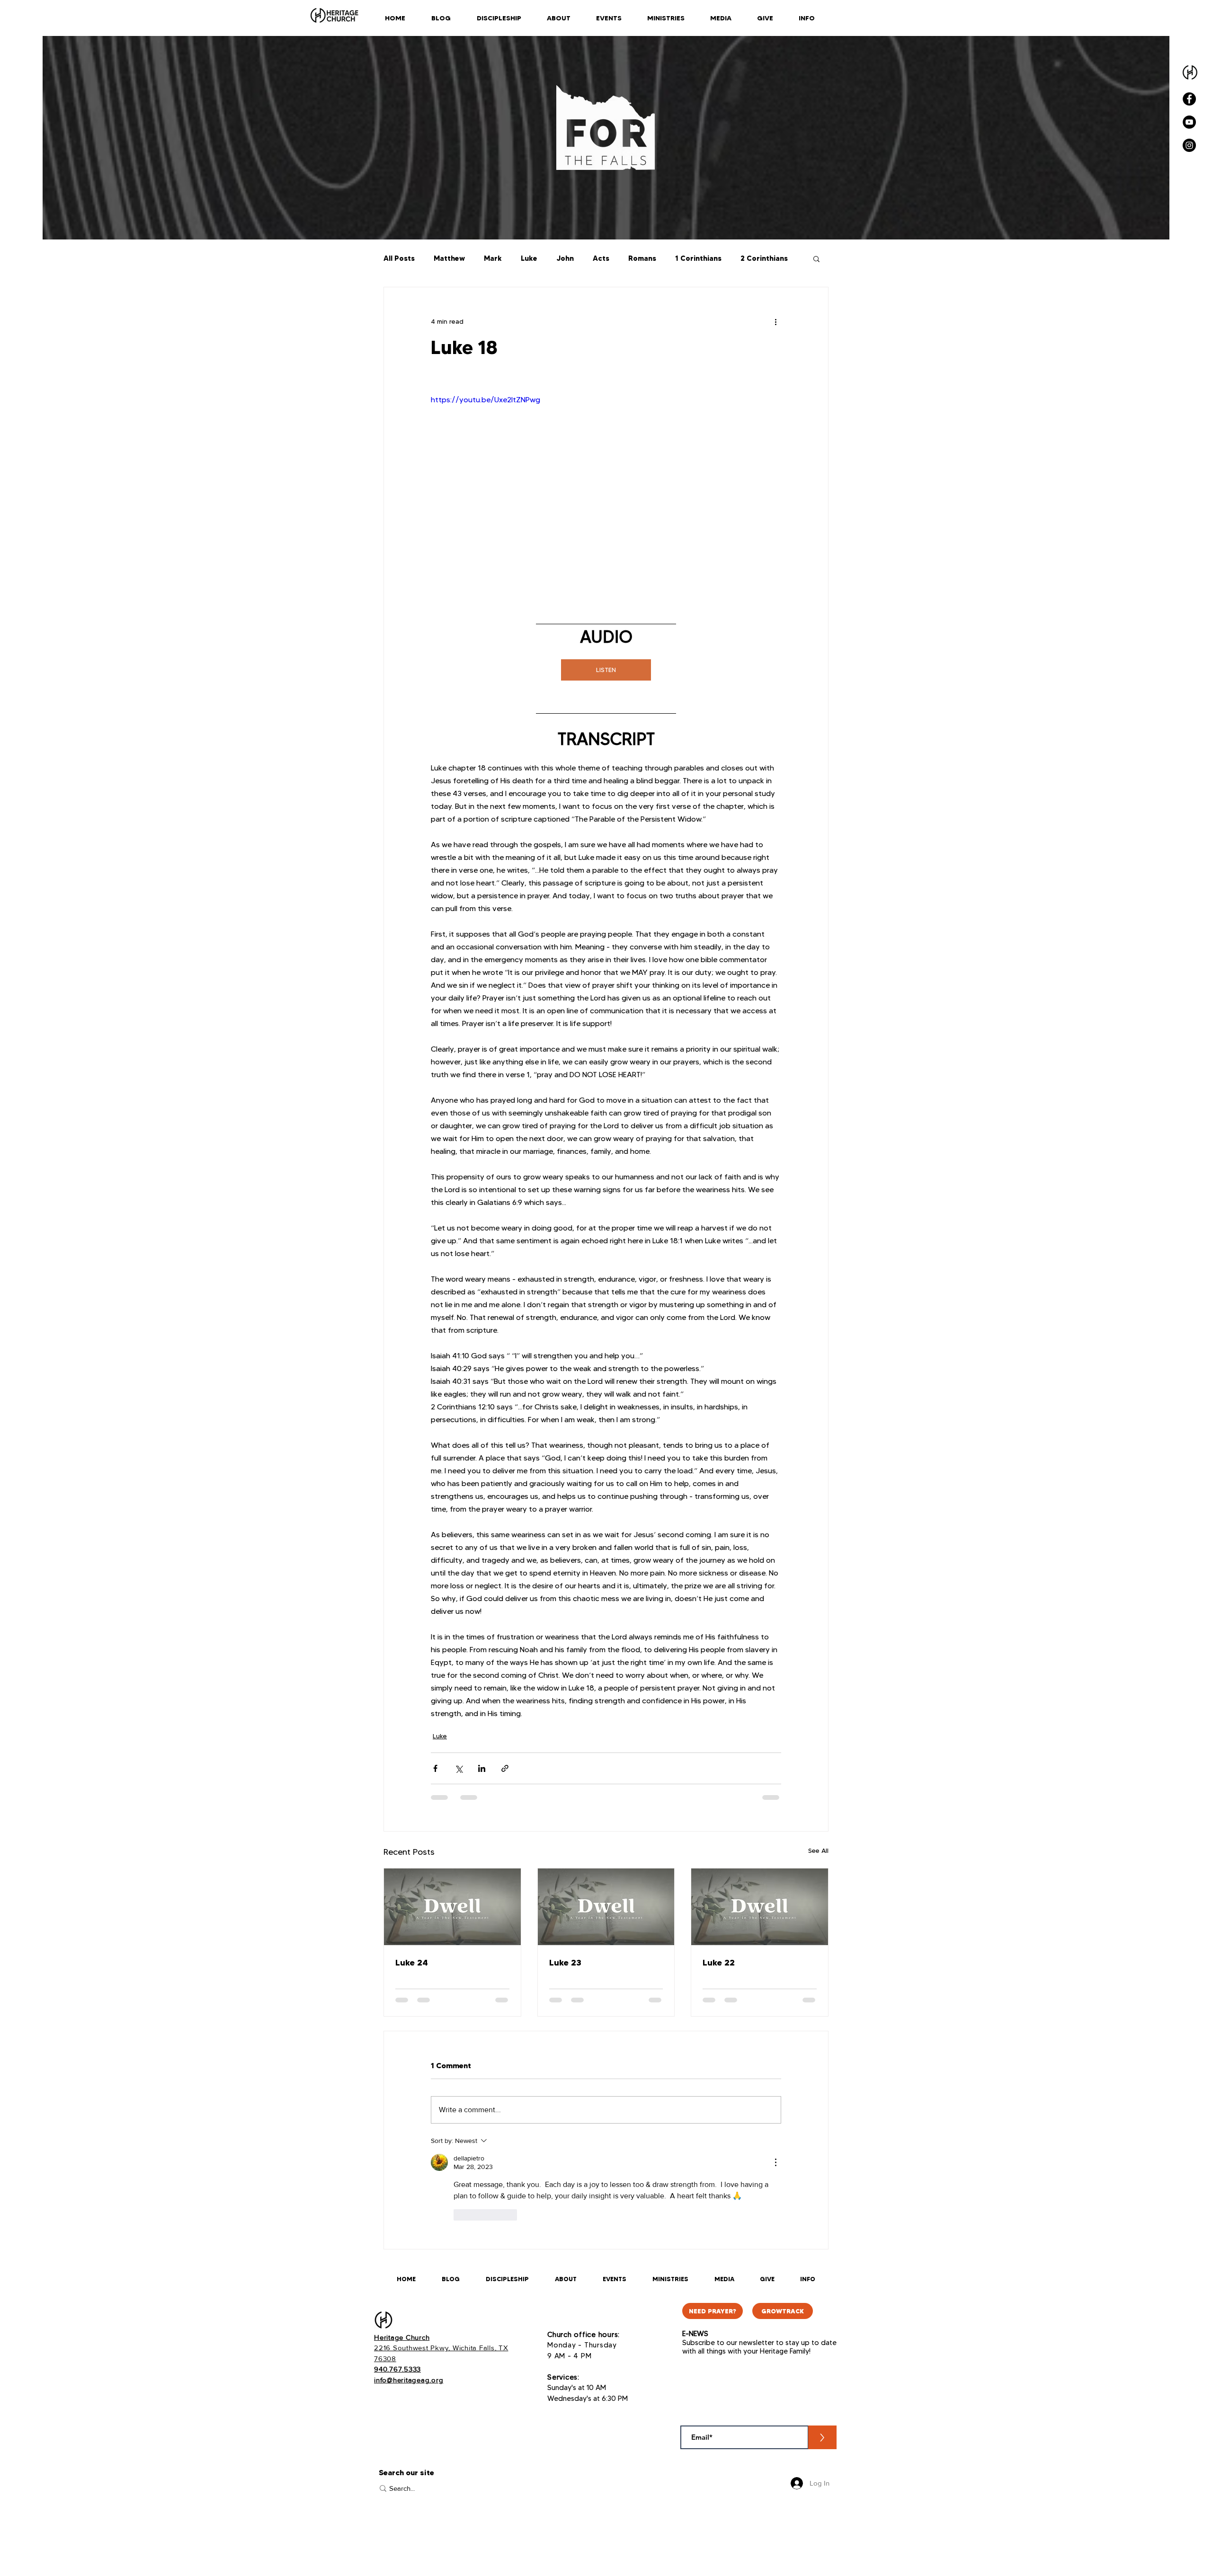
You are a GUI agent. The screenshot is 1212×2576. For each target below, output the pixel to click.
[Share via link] (505, 1768)
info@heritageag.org (409, 2380)
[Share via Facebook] (435, 1768)
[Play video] (606, 493)
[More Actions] (775, 2162)
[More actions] (775, 321)
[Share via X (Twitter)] (459, 1768)
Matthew (449, 258)
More (750, 258)
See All (818, 1850)
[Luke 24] (452, 1907)
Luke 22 (719, 1962)
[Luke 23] (606, 1907)
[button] (816, 258)
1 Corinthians (698, 258)
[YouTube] (1189, 122)
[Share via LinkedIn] (482, 1768)
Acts (601, 258)
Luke (529, 258)
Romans (642, 258)
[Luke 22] (760, 1907)
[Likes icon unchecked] (460, 2215)
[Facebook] (1189, 99)
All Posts (399, 258)
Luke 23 (565, 1962)
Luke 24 (412, 1962)
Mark (493, 258)
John (565, 258)
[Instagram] (1189, 145)
